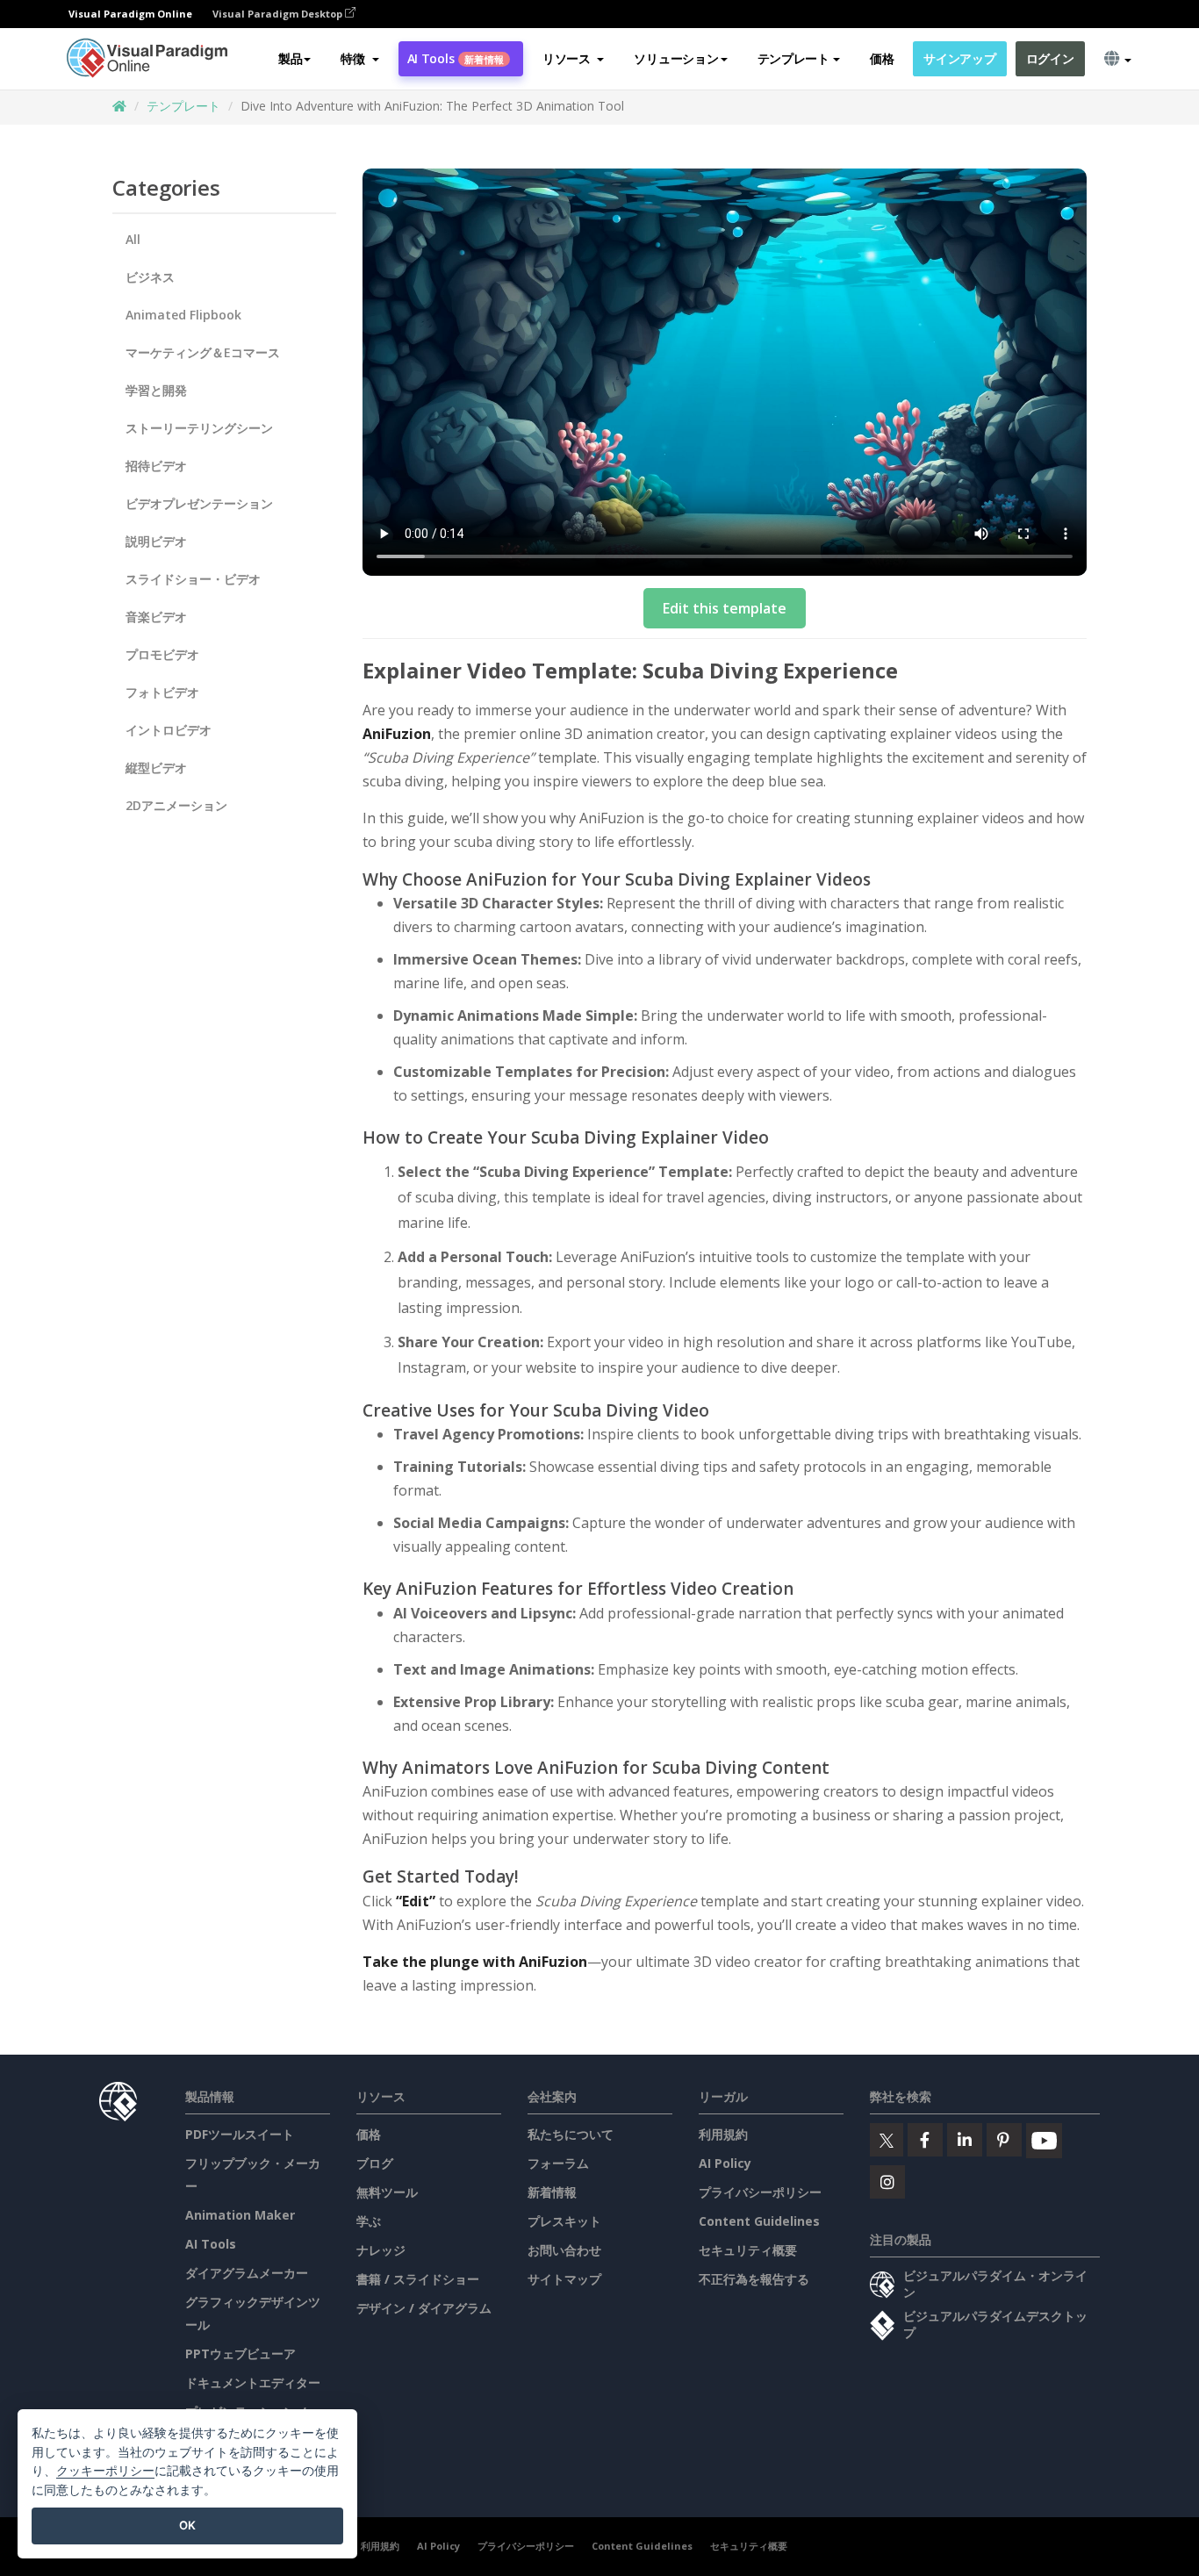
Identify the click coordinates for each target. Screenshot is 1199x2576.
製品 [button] (290, 58)
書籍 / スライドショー (418, 2279)
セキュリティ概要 (748, 2250)
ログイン (1050, 58)
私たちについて (571, 2134)
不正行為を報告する (754, 2279)
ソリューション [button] (676, 58)
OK (187, 2525)
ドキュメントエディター (253, 2382)
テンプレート (183, 106)
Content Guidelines (759, 2221)
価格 (882, 58)
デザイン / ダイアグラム (424, 2308)
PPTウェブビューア (241, 2354)
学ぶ (369, 2221)
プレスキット (564, 2221)
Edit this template (725, 608)
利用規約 (723, 2134)
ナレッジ (381, 2250)
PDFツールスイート (240, 2134)
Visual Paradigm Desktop (279, 14)
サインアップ (959, 58)
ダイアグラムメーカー (247, 2273)
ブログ (375, 2163)
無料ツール (387, 2192)
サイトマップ (564, 2279)
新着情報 (552, 2192)
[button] (359, 59)
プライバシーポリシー (760, 2192)
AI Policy (725, 2163)
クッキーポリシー (105, 2470)
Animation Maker (240, 2215)
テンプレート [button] (793, 58)
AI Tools (456, 58)
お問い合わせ (564, 2250)
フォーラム (558, 2163)
